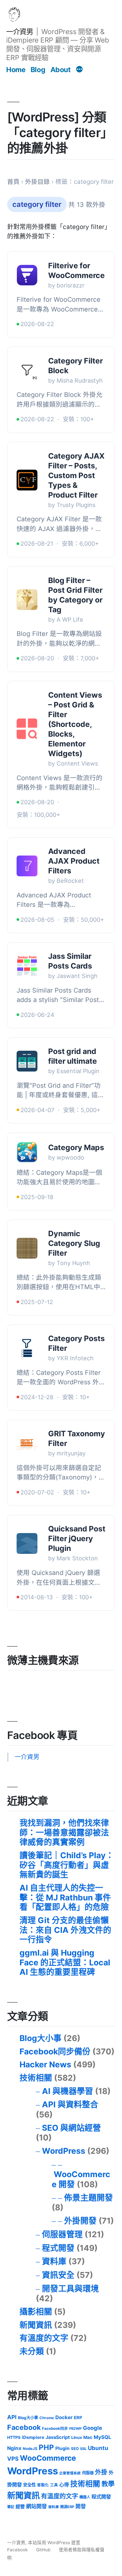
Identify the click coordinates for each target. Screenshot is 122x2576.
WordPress (64, 2151)
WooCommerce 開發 (81, 2179)
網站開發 (36, 2506)
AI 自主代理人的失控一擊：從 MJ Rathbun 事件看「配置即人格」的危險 (65, 1897)
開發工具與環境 (70, 2289)
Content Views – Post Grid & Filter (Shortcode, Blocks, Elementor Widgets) (75, 724)
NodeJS (30, 2449)
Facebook (24, 2427)
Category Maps (76, 1148)
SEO (75, 2449)
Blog (38, 70)
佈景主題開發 (88, 2198)
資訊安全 (58, 2275)
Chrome (47, 2418)
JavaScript (58, 2437)
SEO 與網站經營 (71, 2128)
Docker (64, 2417)
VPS (13, 2459)
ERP (78, 2417)
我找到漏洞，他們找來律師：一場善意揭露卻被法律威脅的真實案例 (64, 1832)
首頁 (13, 182)
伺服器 (88, 2473)
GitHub (43, 2550)
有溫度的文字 (44, 2338)
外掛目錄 (37, 182)
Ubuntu (98, 2448)
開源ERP (67, 2507)
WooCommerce (48, 2458)
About (61, 70)
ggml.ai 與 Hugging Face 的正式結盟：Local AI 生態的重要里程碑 (65, 1962)
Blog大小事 (41, 2038)
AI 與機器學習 (68, 2091)
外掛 (101, 2472)
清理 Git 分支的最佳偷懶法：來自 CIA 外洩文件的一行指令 (65, 1930)
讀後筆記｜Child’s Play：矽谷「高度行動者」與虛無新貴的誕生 (67, 1865)
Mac (88, 2437)
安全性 (29, 2485)
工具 (54, 2485)
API (12, 2417)
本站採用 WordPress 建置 (54, 2543)
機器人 (85, 2497)
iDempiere (33, 2437)
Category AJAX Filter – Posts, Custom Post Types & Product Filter (76, 476)
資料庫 (54, 2261)
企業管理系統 (70, 2473)
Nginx (14, 2448)
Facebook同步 (55, 2429)
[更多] (79, 70)
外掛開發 (80, 2221)
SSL (83, 2449)
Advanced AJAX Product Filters (74, 861)
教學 (108, 2484)
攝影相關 (36, 2312)
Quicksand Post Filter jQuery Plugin (77, 1539)
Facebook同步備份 (55, 2051)
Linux (77, 2437)
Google (93, 2428)
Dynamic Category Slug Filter (74, 1243)
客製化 (43, 2485)
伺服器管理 (62, 2234)
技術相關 (36, 2078)
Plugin (62, 2448)
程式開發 (58, 2248)
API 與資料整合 (70, 2104)
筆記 (11, 2507)
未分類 (32, 2351)
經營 (20, 2506)
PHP (46, 2447)
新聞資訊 (36, 2325)
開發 (81, 2506)
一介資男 (20, 32)
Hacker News (45, 2064)
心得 (64, 2485)
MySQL (102, 2437)
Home (16, 70)
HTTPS (14, 2437)
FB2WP (75, 2429)
